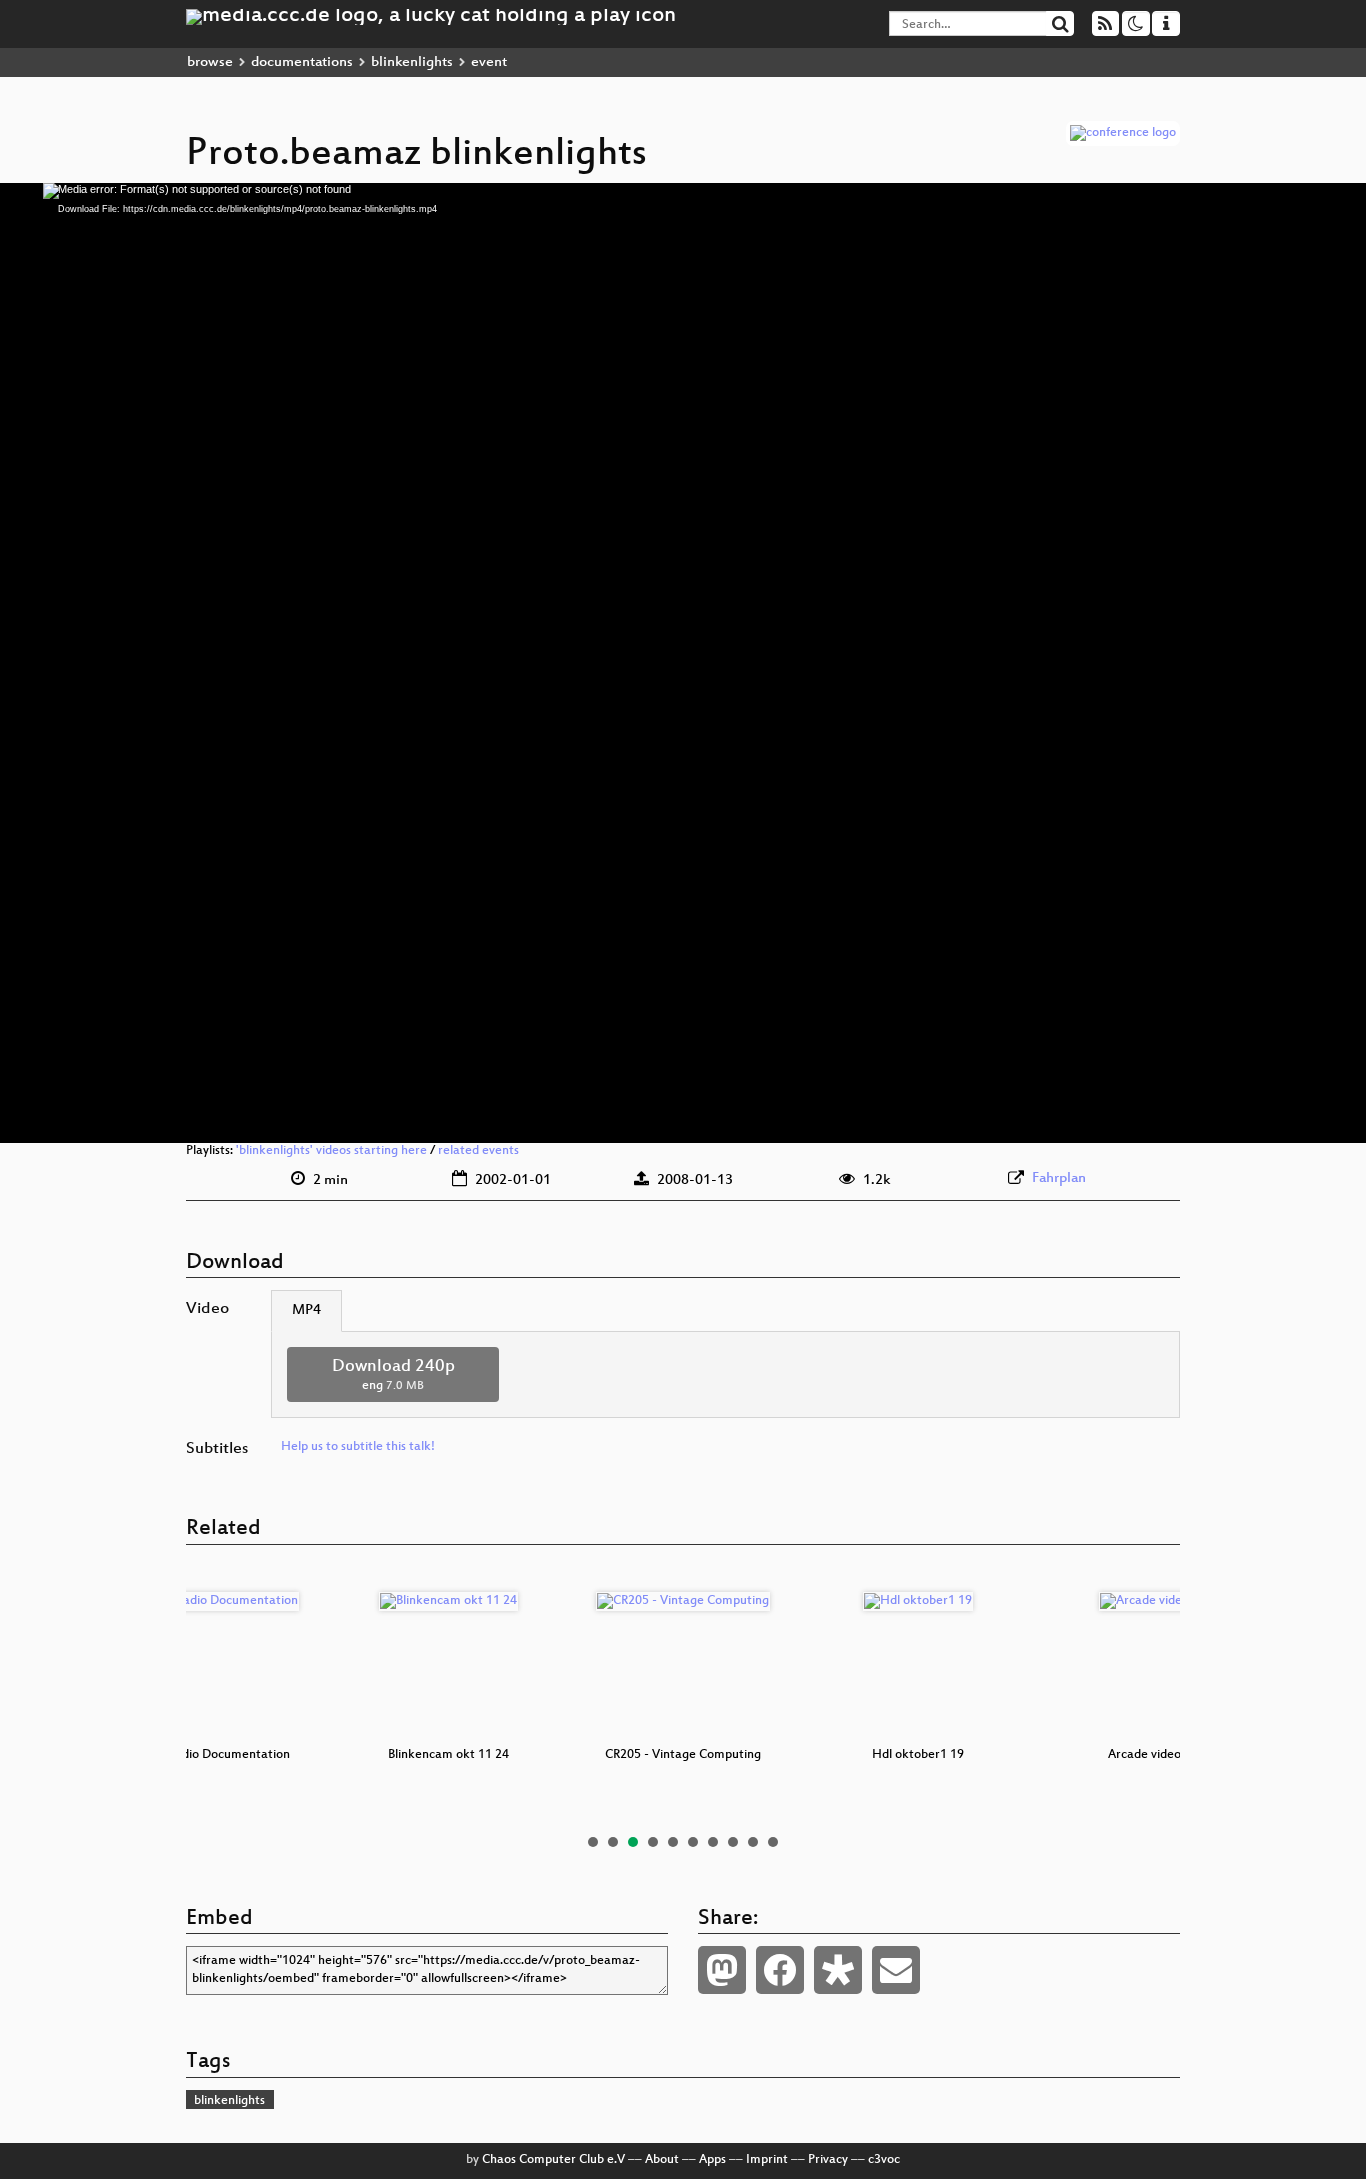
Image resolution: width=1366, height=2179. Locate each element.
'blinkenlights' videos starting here (331, 1151)
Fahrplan (1059, 1178)
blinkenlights (412, 62)
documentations (302, 62)
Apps (712, 2160)
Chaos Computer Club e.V (553, 2160)
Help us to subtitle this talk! (358, 1447)
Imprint (767, 2160)
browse (210, 62)
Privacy (828, 2160)
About (662, 2160)
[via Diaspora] (838, 1970)
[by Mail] (896, 1970)
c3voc (884, 2160)
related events (478, 1151)
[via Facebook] (780, 1970)
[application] (683, 663)
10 (773, 1842)
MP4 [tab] (306, 1310)
